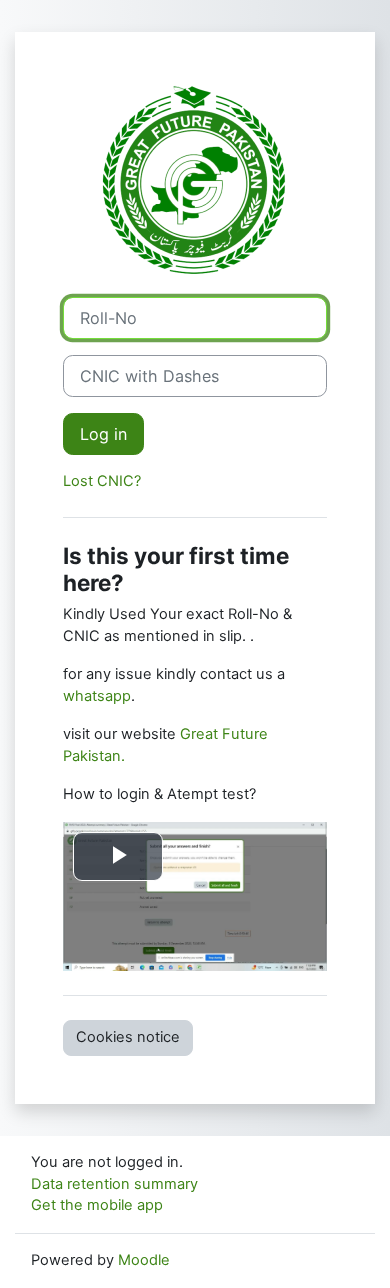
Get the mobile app (97, 1205)
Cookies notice (128, 1037)
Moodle (144, 1260)
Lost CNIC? (102, 481)
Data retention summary (114, 1184)
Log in (103, 434)
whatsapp (97, 696)
